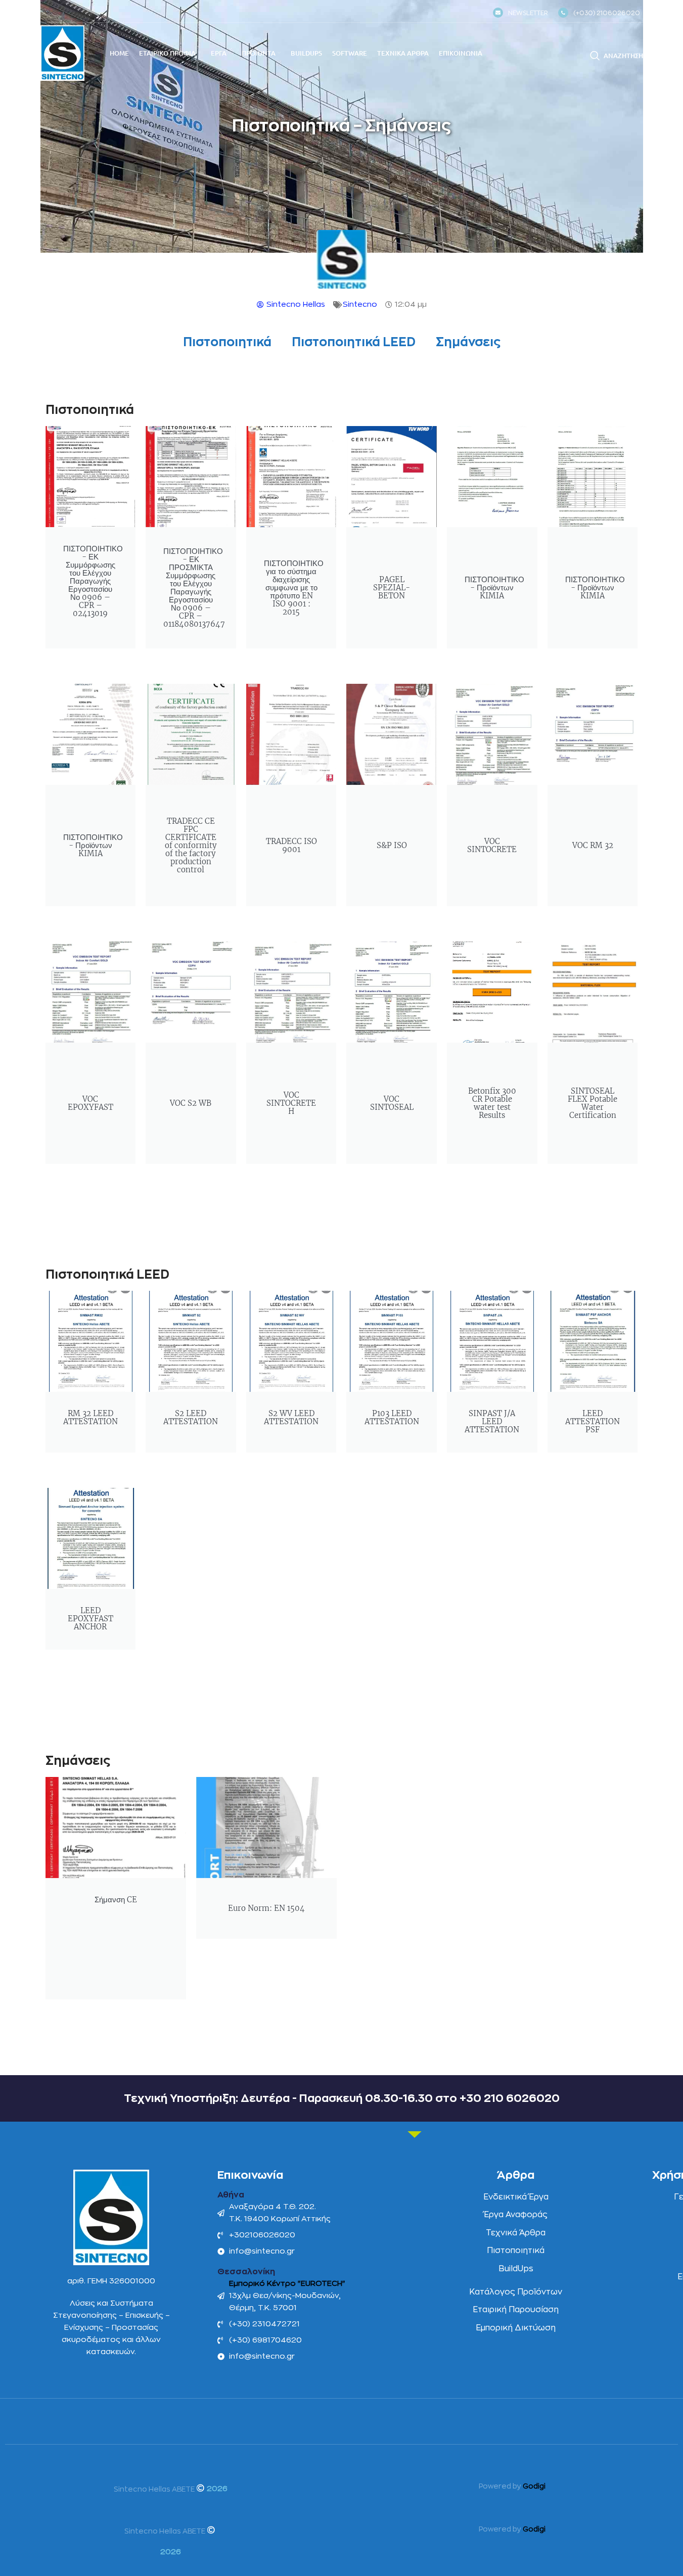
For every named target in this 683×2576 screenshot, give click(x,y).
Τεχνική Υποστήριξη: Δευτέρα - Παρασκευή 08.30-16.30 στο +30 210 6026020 (342, 2098)
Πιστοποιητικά (227, 342)
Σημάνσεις (468, 342)
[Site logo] (62, 53)
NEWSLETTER (528, 13)
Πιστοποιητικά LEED (354, 342)
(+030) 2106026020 (607, 13)
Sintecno (360, 305)
